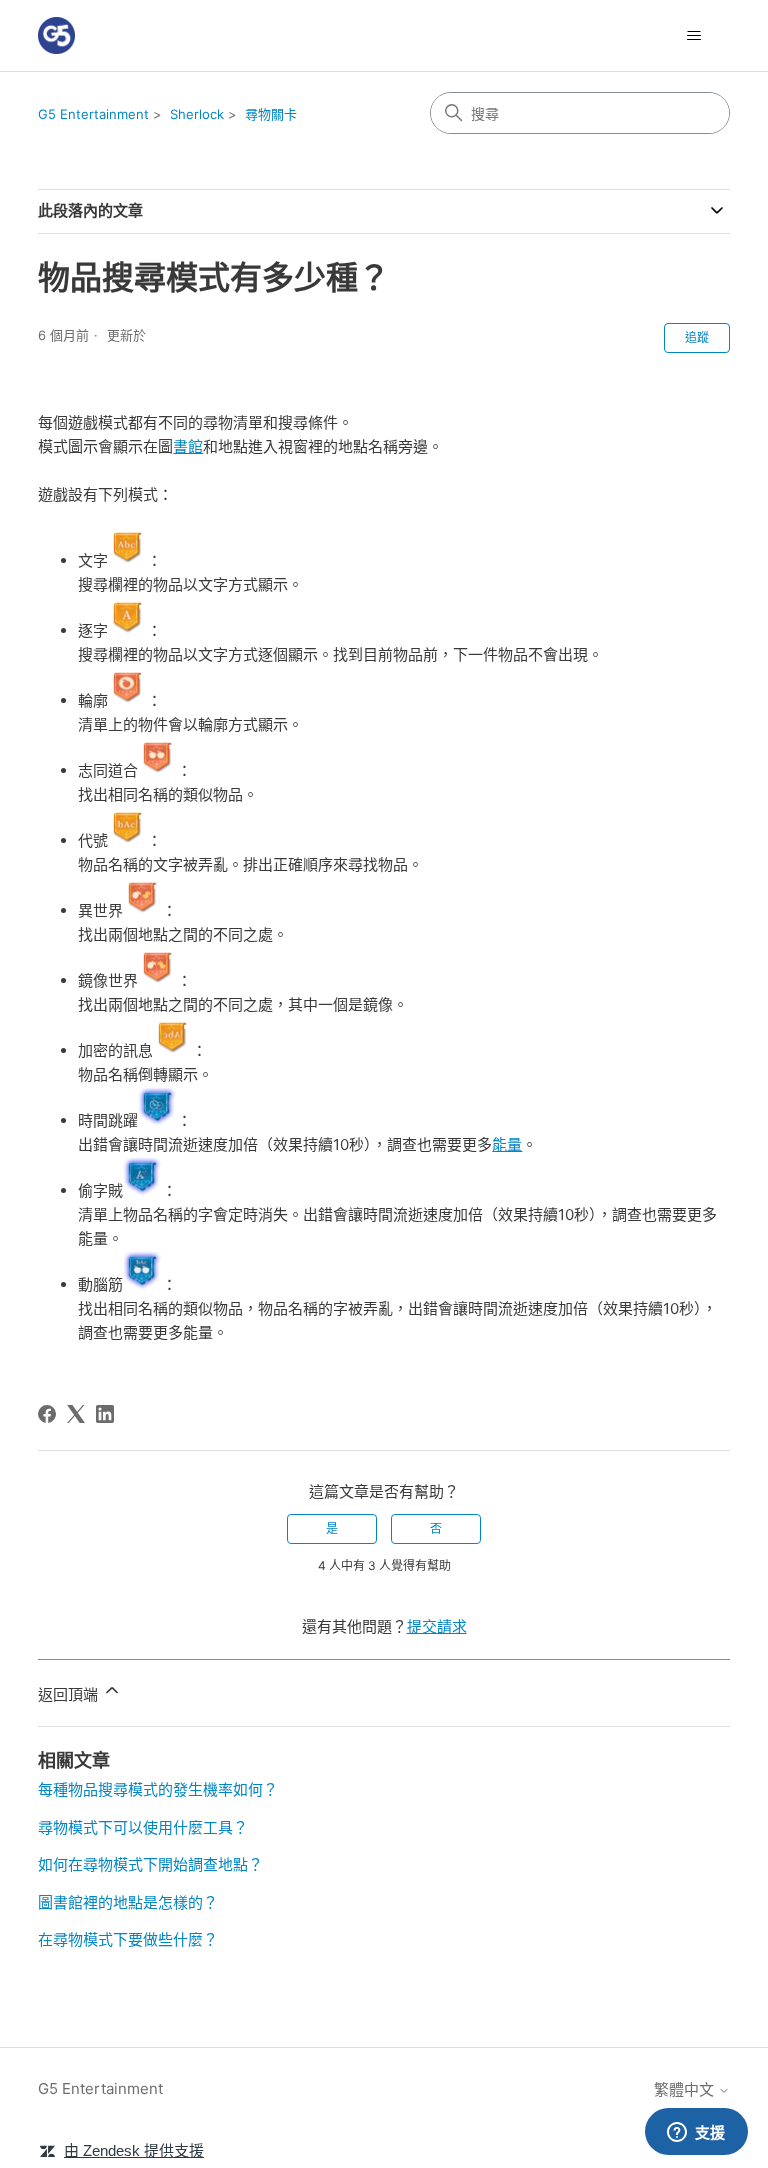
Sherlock (197, 114)
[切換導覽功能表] (694, 36)
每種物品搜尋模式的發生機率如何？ (158, 1789)
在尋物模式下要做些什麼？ (128, 1939)
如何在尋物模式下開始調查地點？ (150, 1864)
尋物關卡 (271, 114)
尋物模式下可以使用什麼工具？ (143, 1827)
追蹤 (697, 337)
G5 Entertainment (93, 114)
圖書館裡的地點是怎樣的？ (128, 1902)
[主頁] (56, 35)
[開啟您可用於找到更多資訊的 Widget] (696, 2133)
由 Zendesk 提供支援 (134, 2150)
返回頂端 (70, 1694)
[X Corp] (76, 1414)
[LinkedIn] (105, 1414)
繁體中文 (686, 2089)
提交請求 (437, 1626)
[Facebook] (47, 1414)
